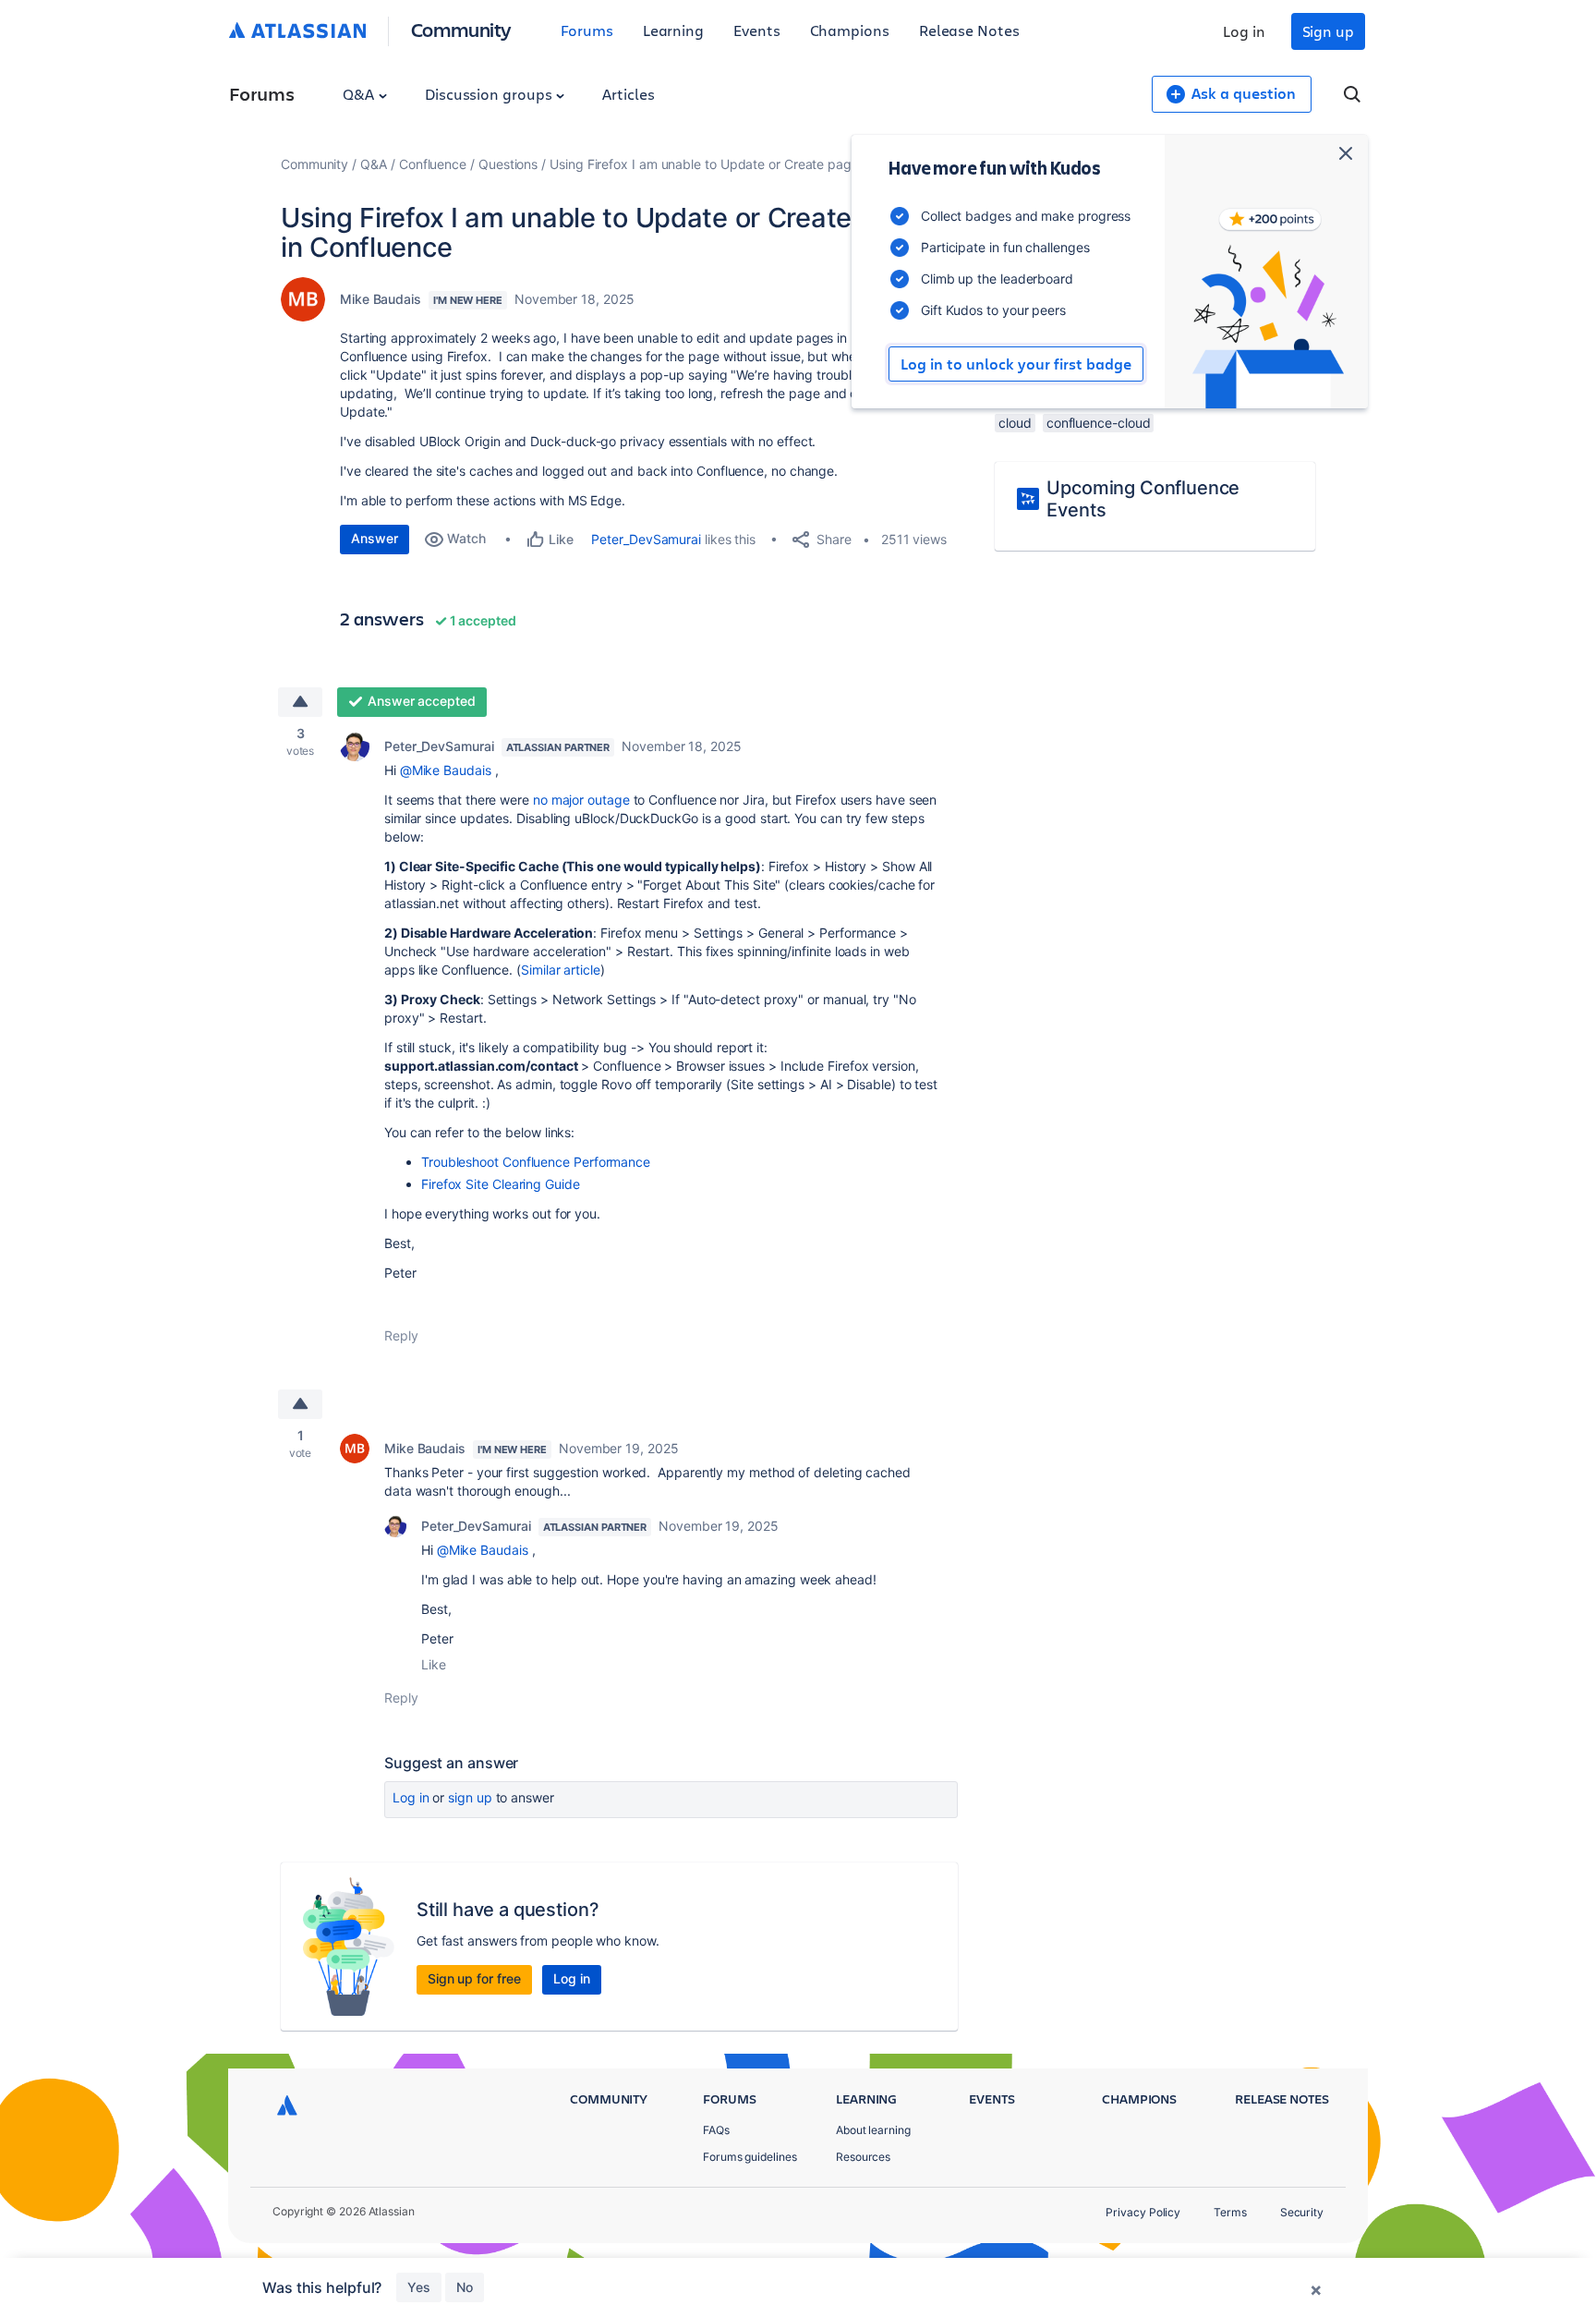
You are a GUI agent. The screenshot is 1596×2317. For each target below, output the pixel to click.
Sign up (1328, 31)
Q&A (360, 94)
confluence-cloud (1099, 423)
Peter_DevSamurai (646, 539)
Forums (587, 30)
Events (757, 30)
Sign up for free (474, 1978)
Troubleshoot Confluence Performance (536, 1162)
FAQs (716, 2130)
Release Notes (969, 30)
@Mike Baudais (446, 770)
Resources (863, 2157)
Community (461, 29)
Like (434, 1664)
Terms (1230, 2212)
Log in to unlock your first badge (1016, 364)
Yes (419, 2287)
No (465, 2287)
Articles (628, 94)
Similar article (561, 970)
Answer (375, 538)
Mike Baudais (381, 299)
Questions (508, 164)
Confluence (433, 164)
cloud (1015, 423)
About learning (873, 2130)
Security (1302, 2212)
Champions (850, 30)
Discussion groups (490, 94)
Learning (673, 30)
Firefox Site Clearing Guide (501, 1184)
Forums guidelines (750, 2157)
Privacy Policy (1143, 2212)
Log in (1244, 31)
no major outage (581, 800)
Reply (401, 1335)
